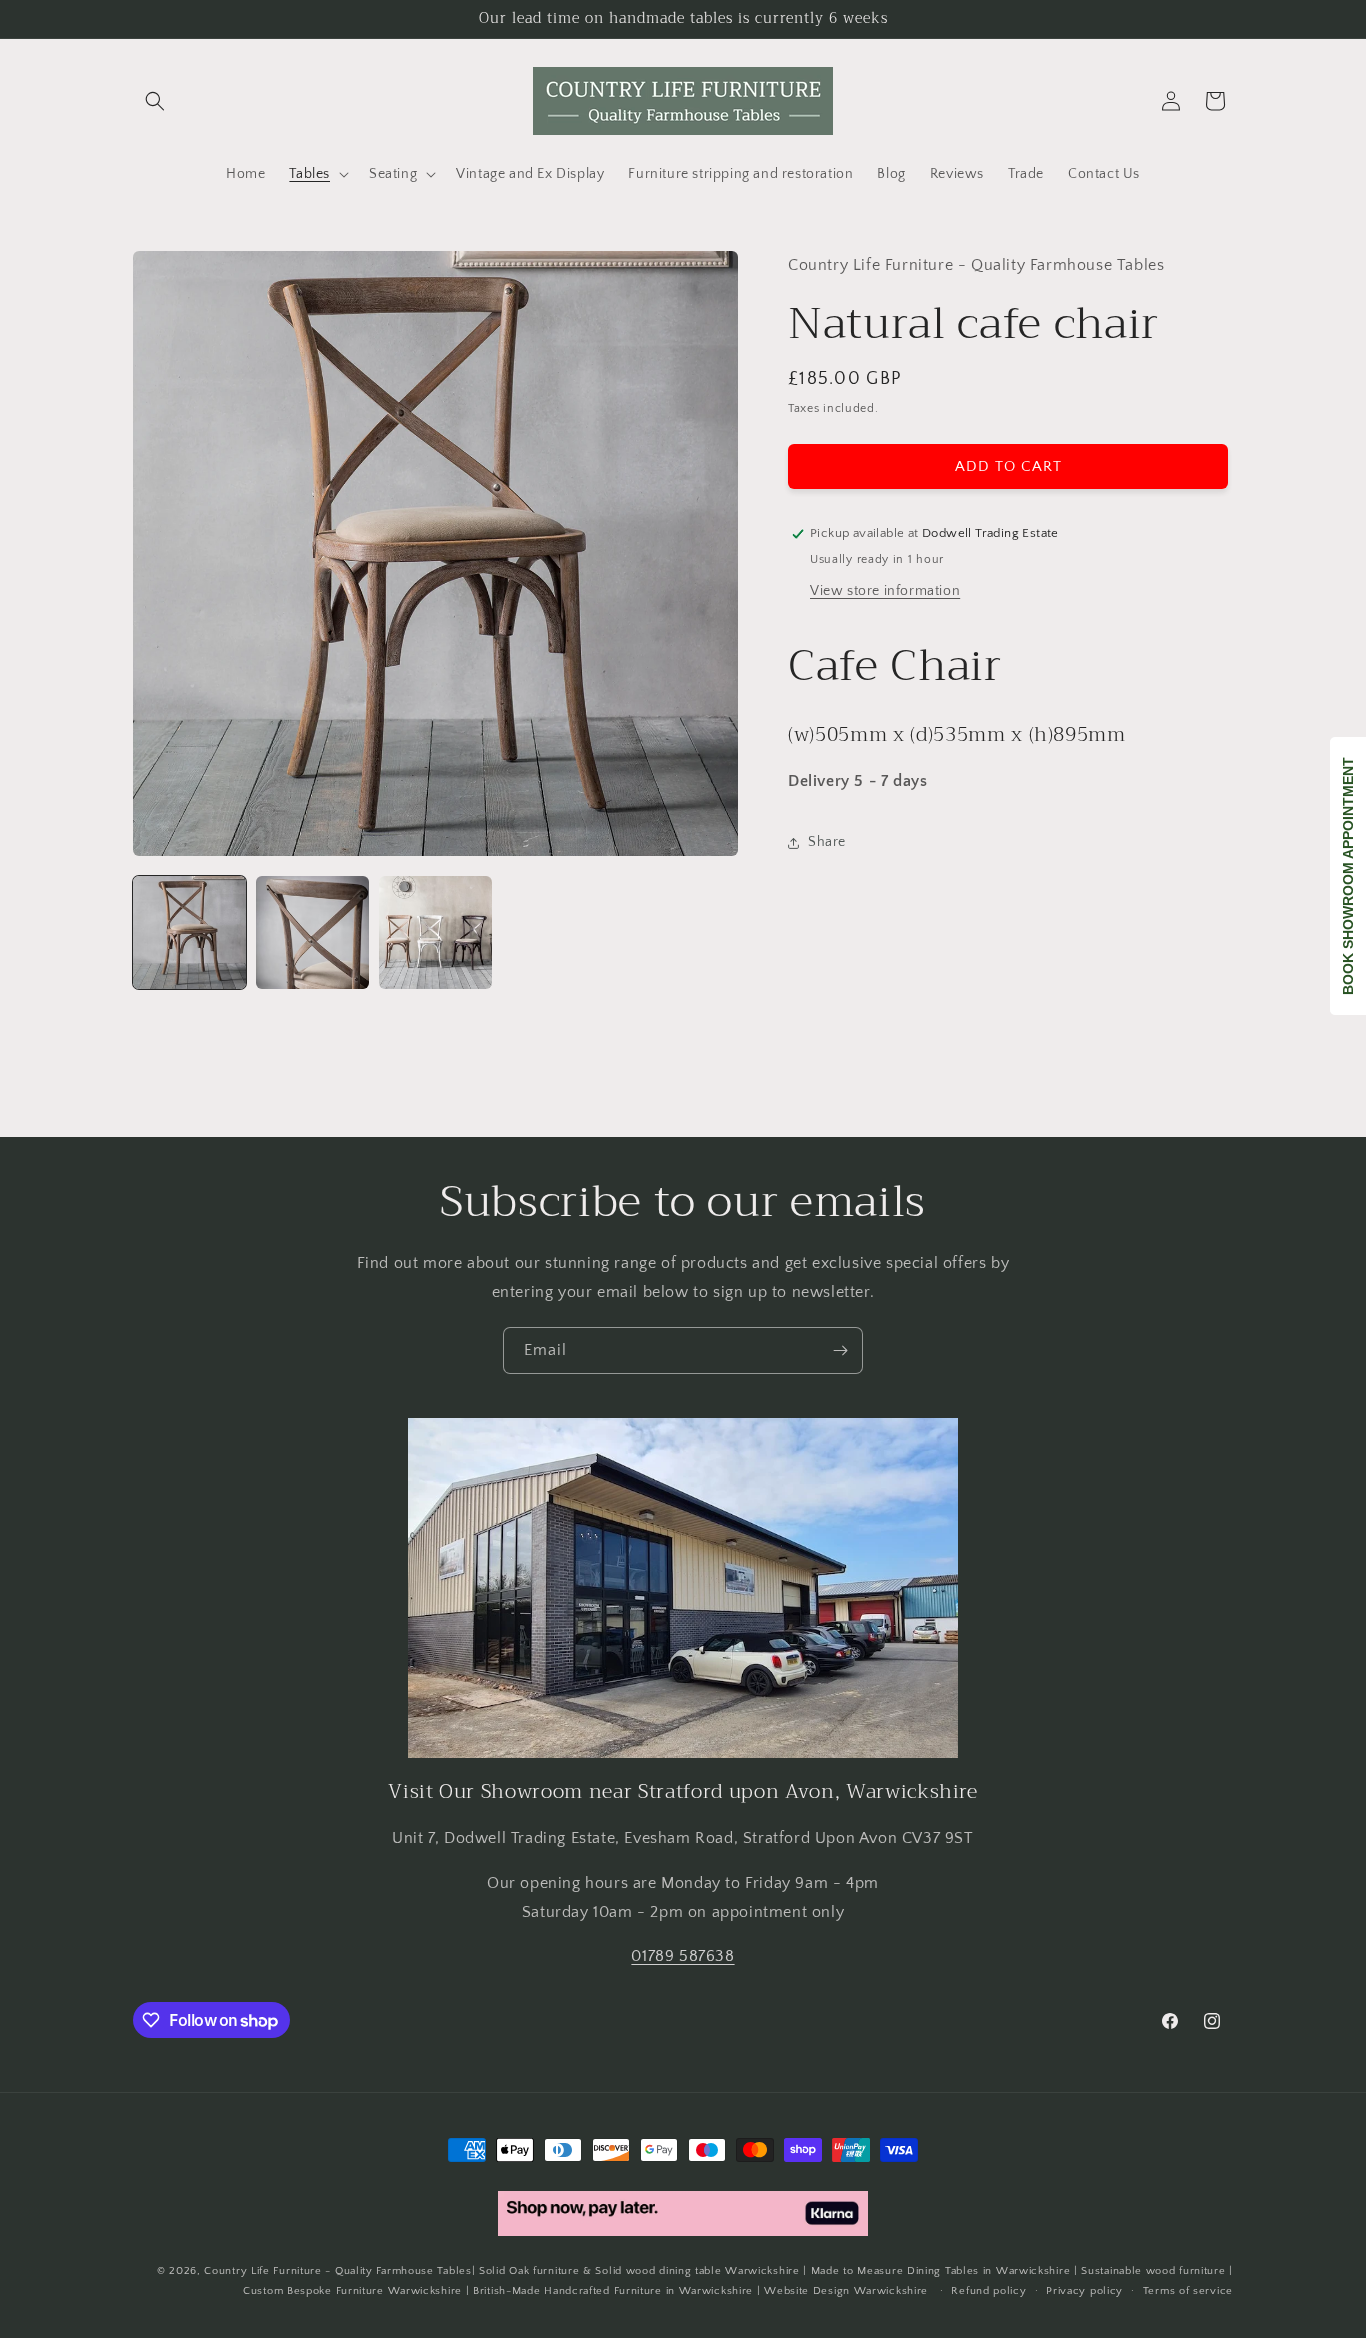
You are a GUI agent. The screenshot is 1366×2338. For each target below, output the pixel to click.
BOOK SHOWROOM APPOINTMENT (1348, 876)
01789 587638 (682, 1956)
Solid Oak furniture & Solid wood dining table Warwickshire (639, 2271)
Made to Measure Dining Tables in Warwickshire (941, 2271)
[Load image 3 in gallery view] (435, 932)
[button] (155, 101)
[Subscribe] (840, 1350)
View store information (885, 591)
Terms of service (1188, 2291)
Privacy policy (1084, 2291)
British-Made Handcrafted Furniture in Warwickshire (613, 2292)
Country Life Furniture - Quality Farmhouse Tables (337, 2271)
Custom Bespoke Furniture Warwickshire (352, 2292)
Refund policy (988, 2291)
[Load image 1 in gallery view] (189, 932)
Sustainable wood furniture (1153, 2271)
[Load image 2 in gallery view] (312, 932)
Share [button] (827, 842)
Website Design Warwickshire (846, 2292)
